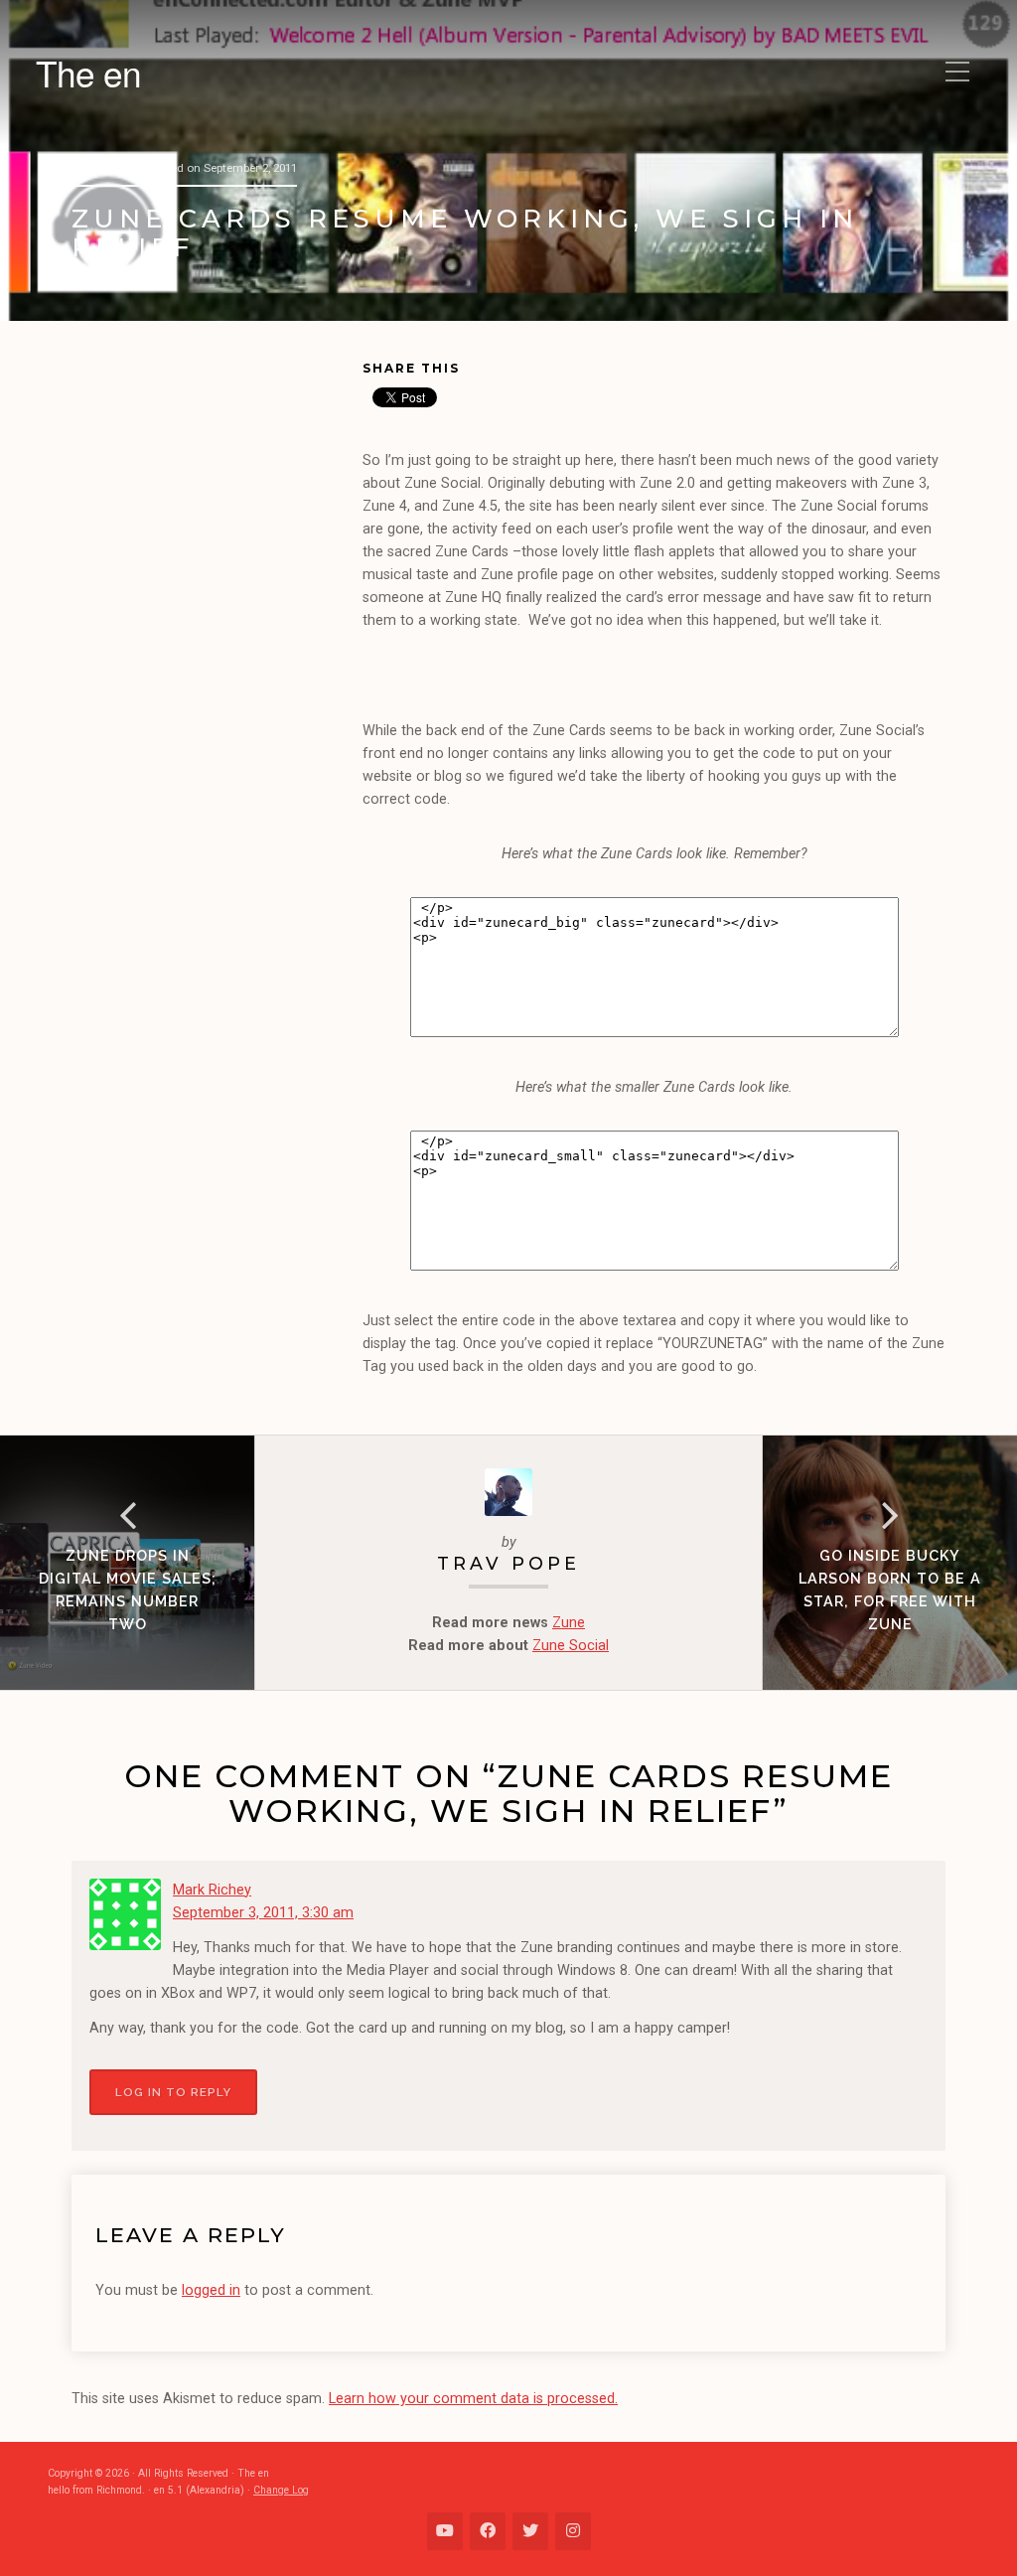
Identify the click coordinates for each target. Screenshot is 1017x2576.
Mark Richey (212, 1890)
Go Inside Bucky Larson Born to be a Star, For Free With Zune (890, 1590)
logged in (211, 2290)
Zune (569, 1623)
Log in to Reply (173, 2092)
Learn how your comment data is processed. (473, 2399)
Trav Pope (508, 1563)
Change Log (281, 2490)
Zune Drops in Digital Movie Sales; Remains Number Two (128, 1590)
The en (88, 73)
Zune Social (571, 1646)
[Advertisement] (217, 491)
